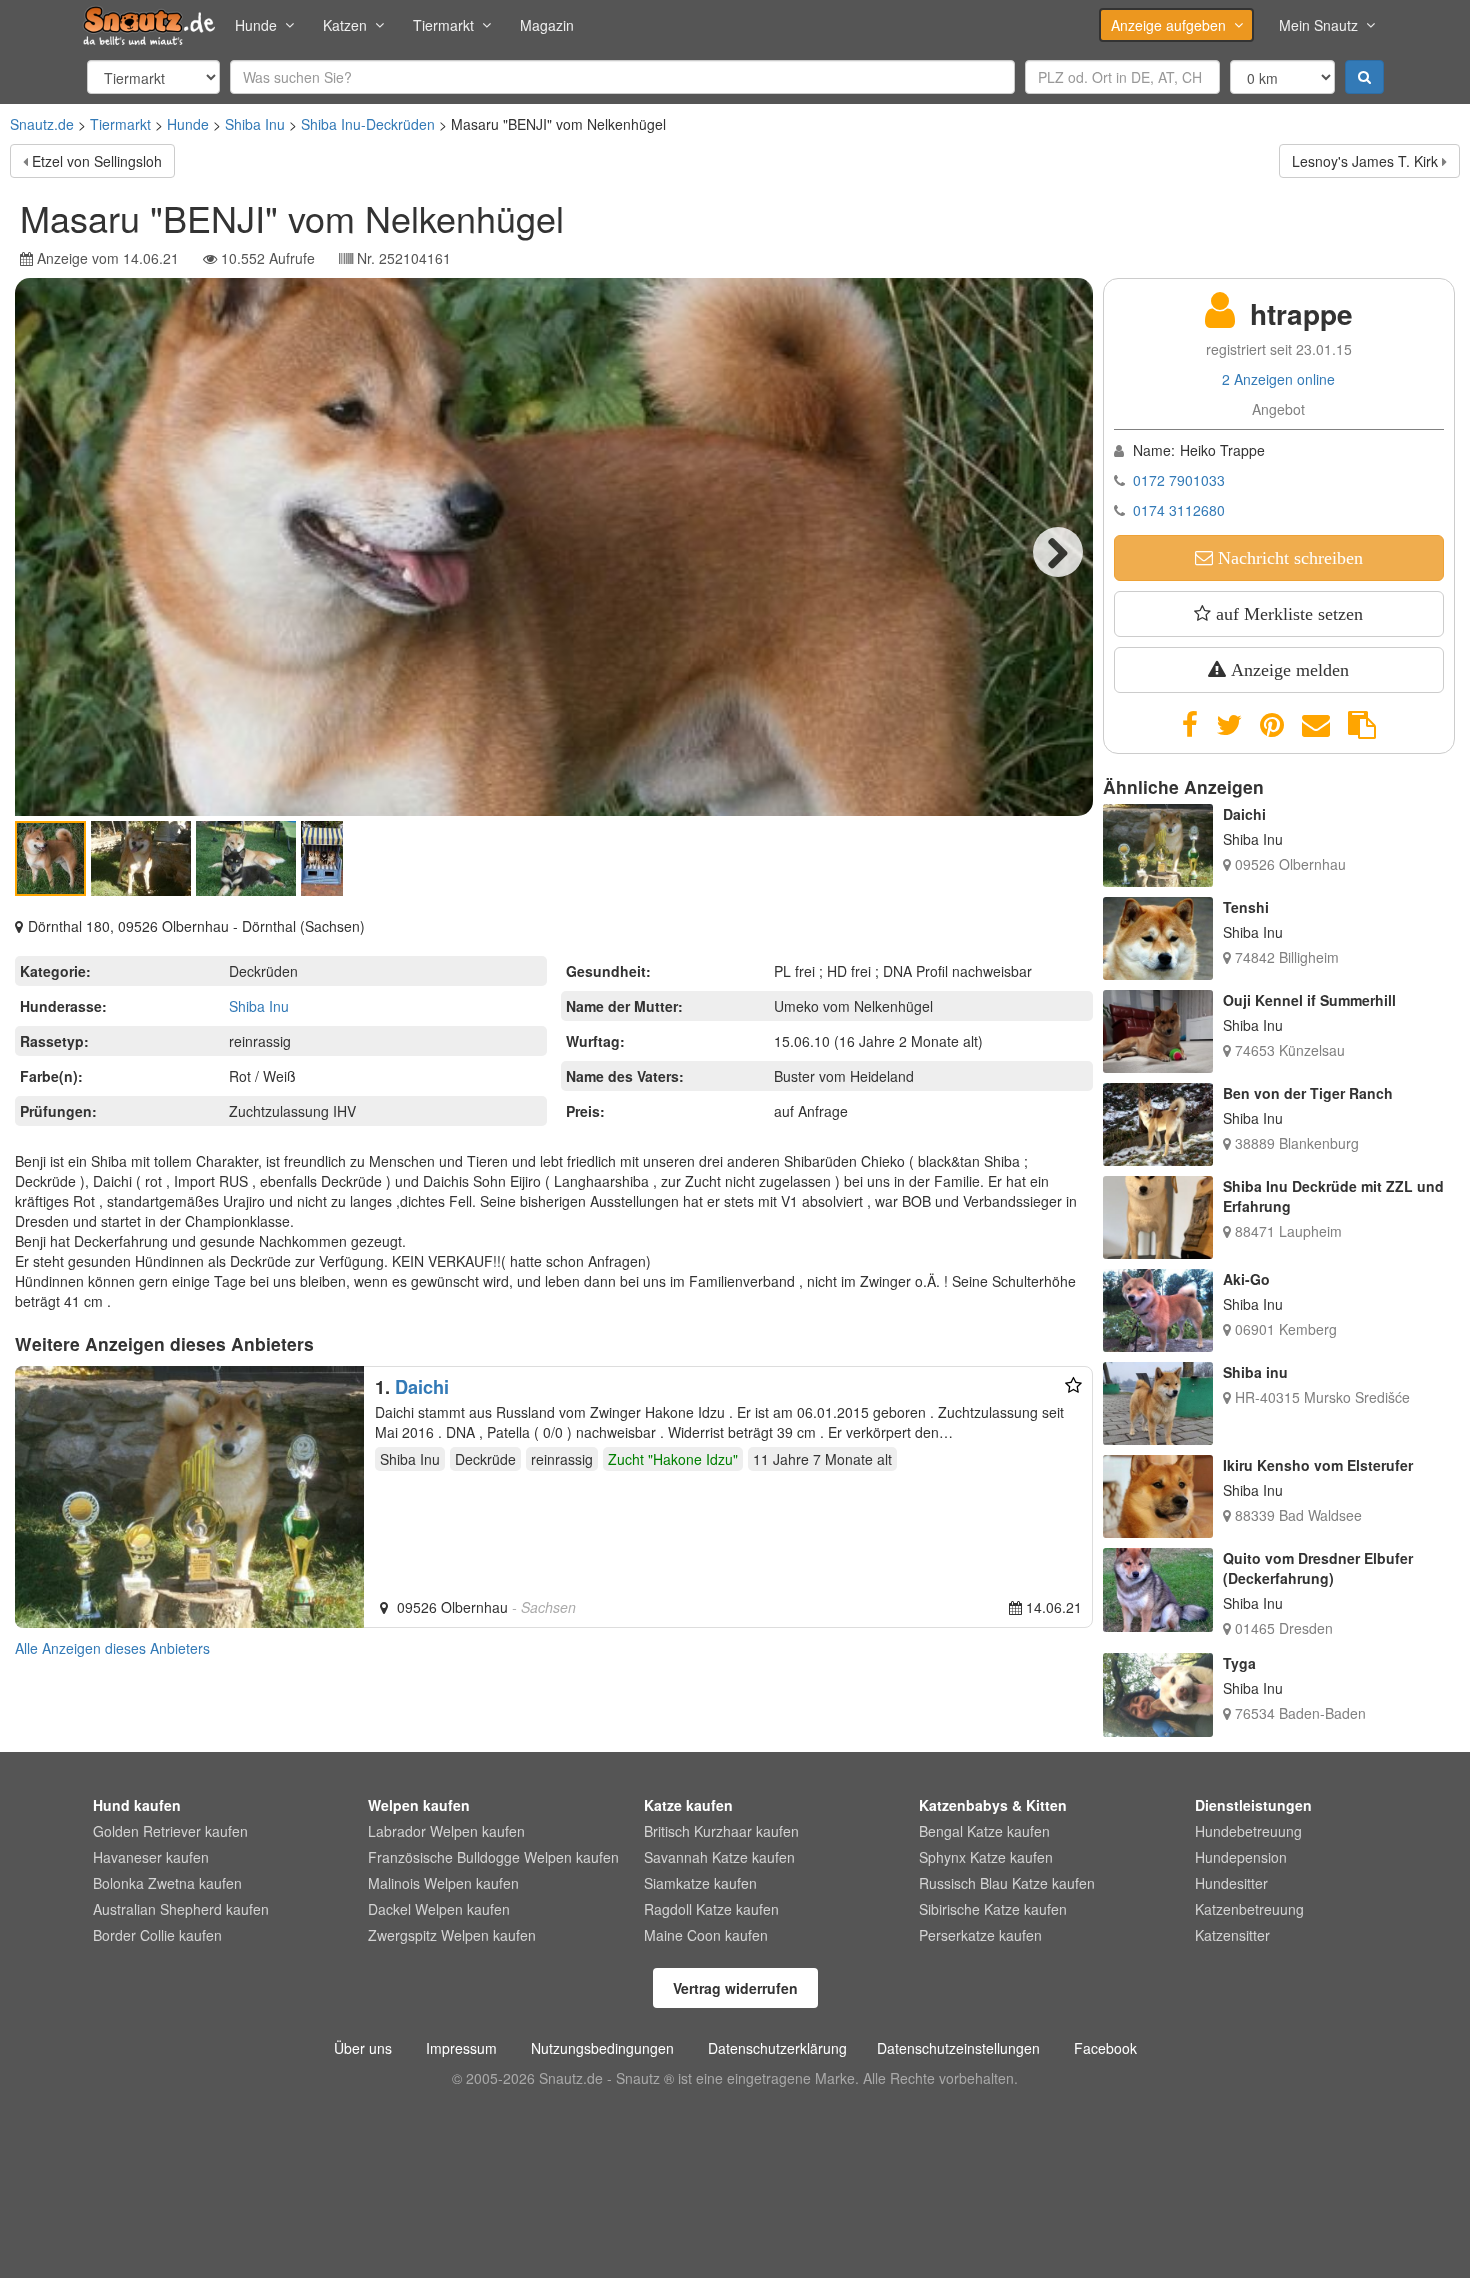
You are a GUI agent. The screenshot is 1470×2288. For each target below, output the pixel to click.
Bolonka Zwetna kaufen (167, 1883)
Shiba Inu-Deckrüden (368, 124)
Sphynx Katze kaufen (986, 1857)
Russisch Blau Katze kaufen (1007, 1883)
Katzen (345, 25)
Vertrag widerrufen (735, 1988)
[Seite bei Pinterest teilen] (1272, 725)
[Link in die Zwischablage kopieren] (1362, 725)
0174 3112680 (1179, 510)
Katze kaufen (688, 1805)
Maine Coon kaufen (706, 1935)
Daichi (422, 1387)
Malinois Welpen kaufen (443, 1883)
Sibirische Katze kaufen (993, 1909)
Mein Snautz (1318, 25)
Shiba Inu (255, 124)
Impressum (461, 2048)
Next (1058, 552)
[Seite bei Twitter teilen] (1229, 725)
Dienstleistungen (1253, 1805)
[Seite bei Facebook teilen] (1190, 725)
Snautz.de (42, 124)
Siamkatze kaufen (700, 1883)
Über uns (363, 2048)
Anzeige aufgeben (1168, 25)
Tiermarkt (443, 25)
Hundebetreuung (1248, 1831)
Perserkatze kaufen (980, 1935)
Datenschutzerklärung (777, 2048)
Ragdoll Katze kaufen (711, 1909)
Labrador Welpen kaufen (446, 1831)
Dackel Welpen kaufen (439, 1909)
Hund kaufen (137, 1805)
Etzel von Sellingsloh (97, 161)
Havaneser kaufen (151, 1857)
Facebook (1105, 2048)
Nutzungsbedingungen (602, 2048)
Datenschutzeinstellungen (958, 2048)
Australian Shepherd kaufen (181, 1909)
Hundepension (1241, 1857)
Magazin (547, 25)
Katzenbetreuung (1249, 1909)
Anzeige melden (1287, 670)
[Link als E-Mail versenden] (1316, 725)
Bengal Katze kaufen (984, 1831)
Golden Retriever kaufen (170, 1831)
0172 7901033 (1179, 480)
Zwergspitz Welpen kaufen (452, 1935)
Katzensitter (1232, 1935)
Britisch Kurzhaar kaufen (721, 1831)
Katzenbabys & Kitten (993, 1805)
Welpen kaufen (419, 1805)
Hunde (256, 25)
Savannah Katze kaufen (719, 1857)
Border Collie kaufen (157, 1935)
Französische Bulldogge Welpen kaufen (493, 1857)
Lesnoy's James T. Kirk (1365, 161)
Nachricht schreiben (1288, 558)
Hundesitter (1231, 1883)
